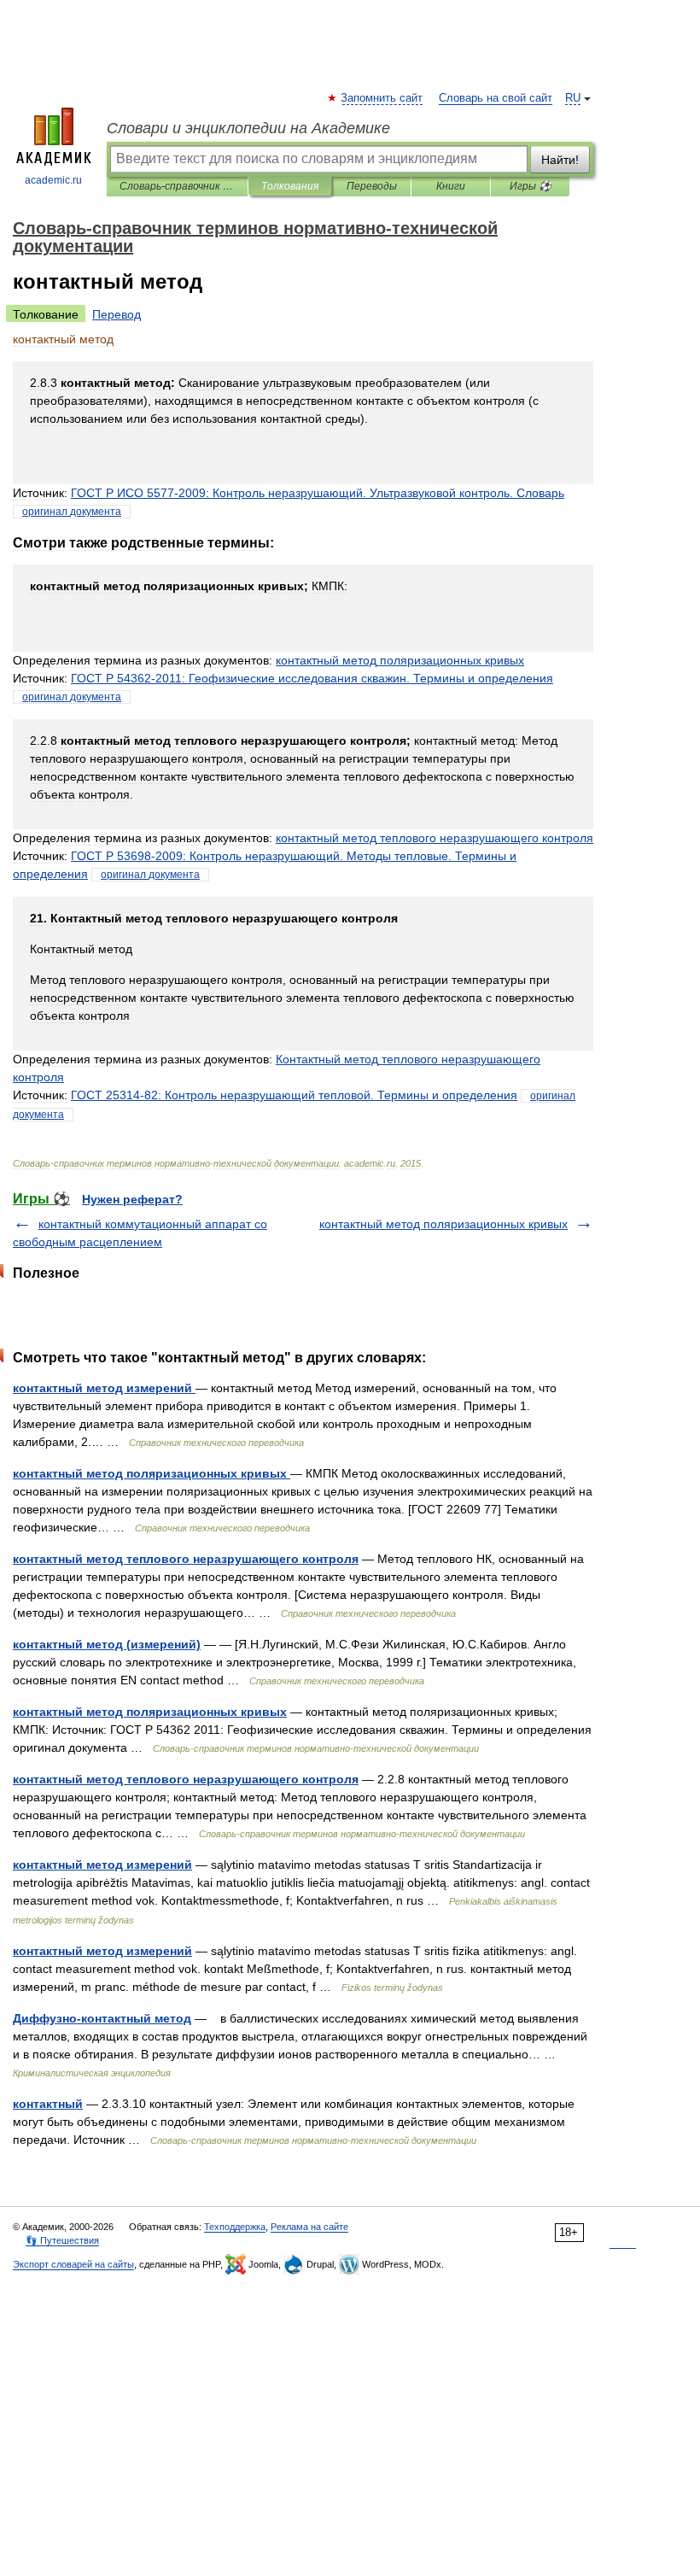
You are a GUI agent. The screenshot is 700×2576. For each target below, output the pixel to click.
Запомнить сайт (382, 98)
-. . (318, 493)
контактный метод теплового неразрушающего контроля (186, 1559)
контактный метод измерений (104, 1388)
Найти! (560, 160)
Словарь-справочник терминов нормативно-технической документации (177, 186)
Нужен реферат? (132, 1199)
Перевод (117, 314)
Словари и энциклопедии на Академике (248, 128)
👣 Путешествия (62, 2240)
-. (312, 678)
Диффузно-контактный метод (102, 2018)
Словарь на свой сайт (496, 98)
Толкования (290, 186)
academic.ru (53, 180)
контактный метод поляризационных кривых (443, 1224)
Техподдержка (235, 2227)
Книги (451, 186)
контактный (48, 2104)
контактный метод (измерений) (107, 1644)
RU (573, 98)
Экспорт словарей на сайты (73, 2264)
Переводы (372, 186)
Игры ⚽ (531, 186)
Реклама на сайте (309, 2227)
